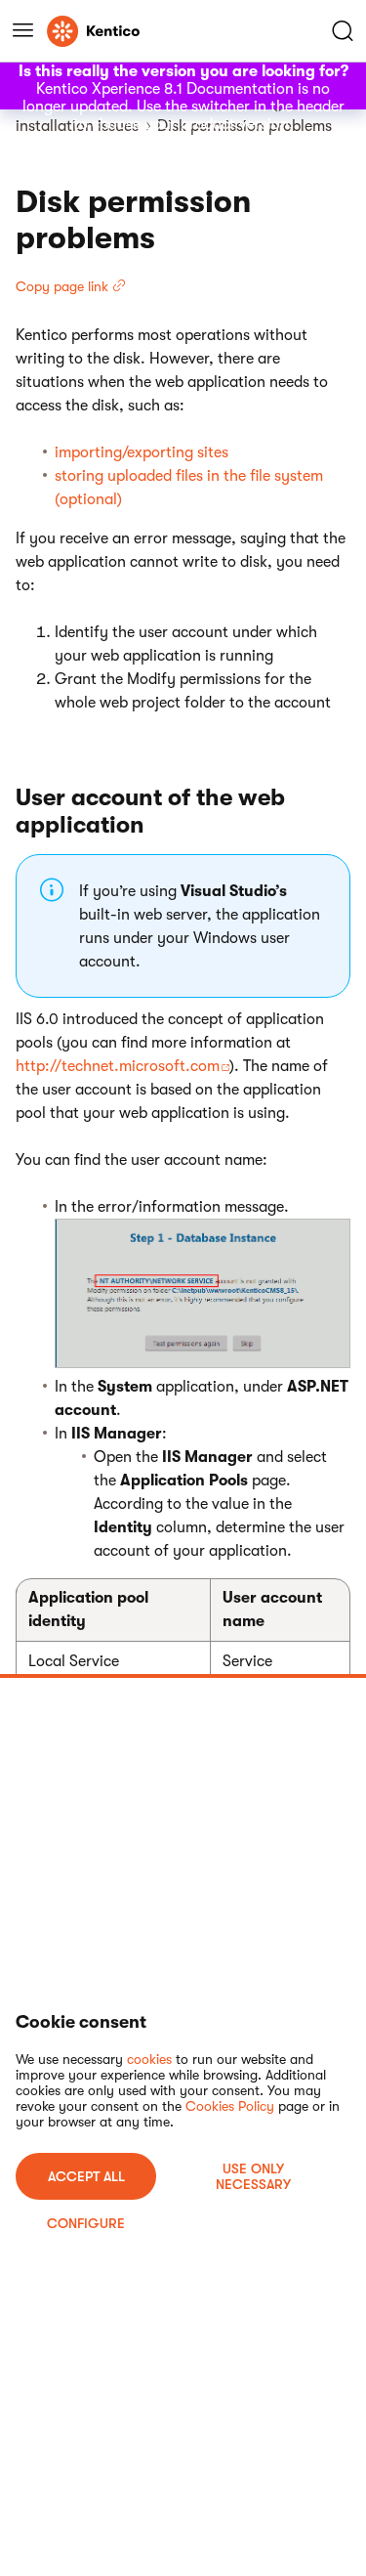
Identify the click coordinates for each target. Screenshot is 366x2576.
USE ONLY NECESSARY (253, 2176)
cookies (149, 2059)
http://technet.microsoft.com (118, 1066)
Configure (86, 2223)
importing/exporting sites (142, 452)
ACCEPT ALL (86, 2176)
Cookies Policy (230, 2106)
